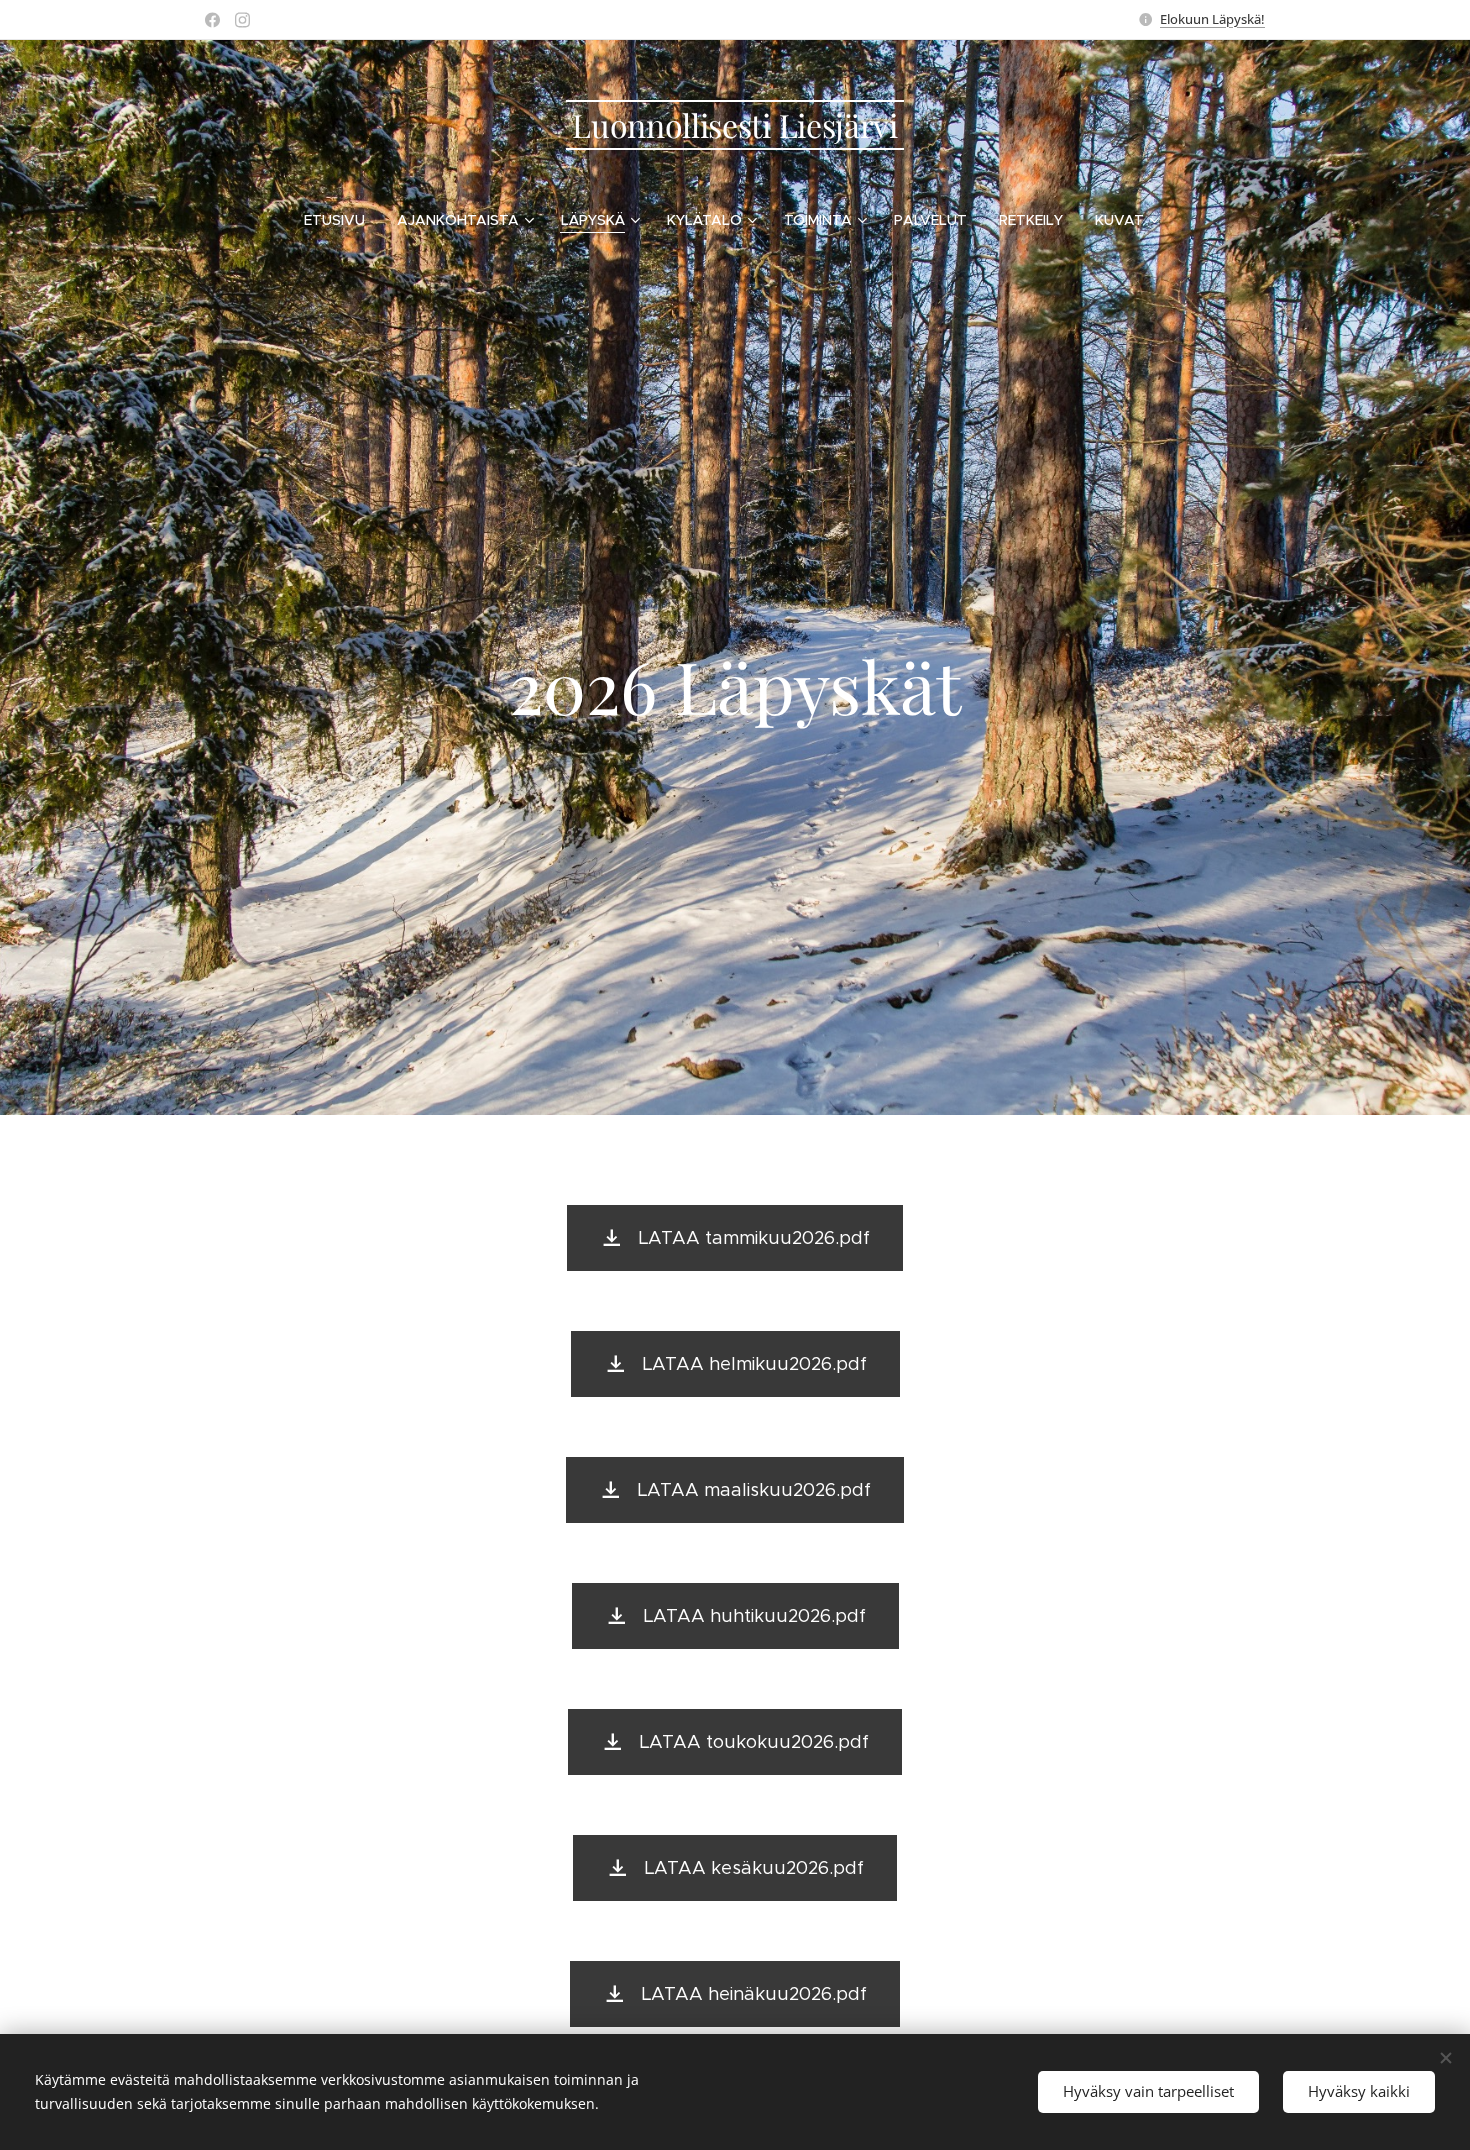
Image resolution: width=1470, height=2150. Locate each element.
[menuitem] (342, 220)
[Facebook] (212, 20)
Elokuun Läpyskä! (1212, 19)
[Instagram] (242, 20)
